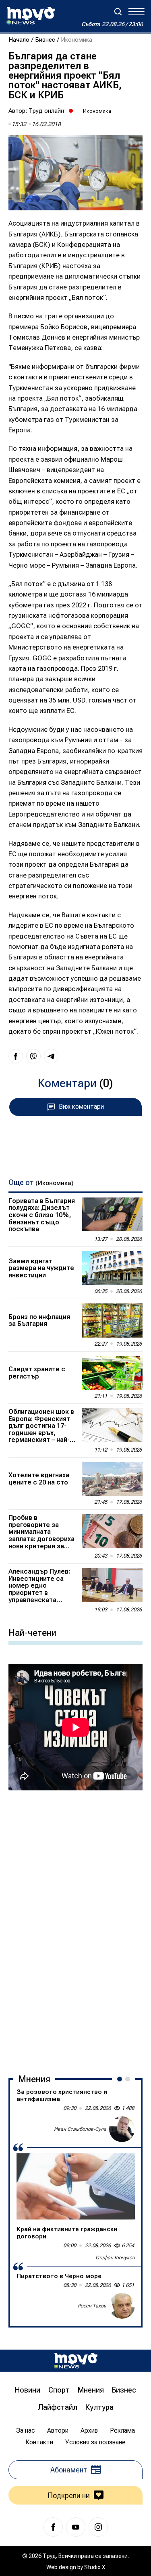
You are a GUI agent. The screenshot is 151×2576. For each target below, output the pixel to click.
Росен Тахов (92, 2306)
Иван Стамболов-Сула (80, 2129)
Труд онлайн (46, 111)
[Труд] (76, 2361)
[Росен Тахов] (122, 2306)
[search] (118, 12)
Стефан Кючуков (115, 2258)
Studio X (95, 2567)
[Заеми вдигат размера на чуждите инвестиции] (112, 1268)
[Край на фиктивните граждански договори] (76, 2186)
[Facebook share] (16, 1056)
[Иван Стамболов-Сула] (122, 2129)
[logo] (31, 16)
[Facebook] (53, 2527)
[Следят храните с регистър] (112, 1373)
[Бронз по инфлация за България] (112, 1320)
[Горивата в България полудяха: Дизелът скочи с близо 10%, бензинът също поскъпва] (112, 1214)
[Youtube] (76, 2527)
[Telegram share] (51, 1056)
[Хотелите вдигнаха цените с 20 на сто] (112, 1479)
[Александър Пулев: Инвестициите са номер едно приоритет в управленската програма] (112, 1585)
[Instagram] (98, 2527)
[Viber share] (33, 1056)
